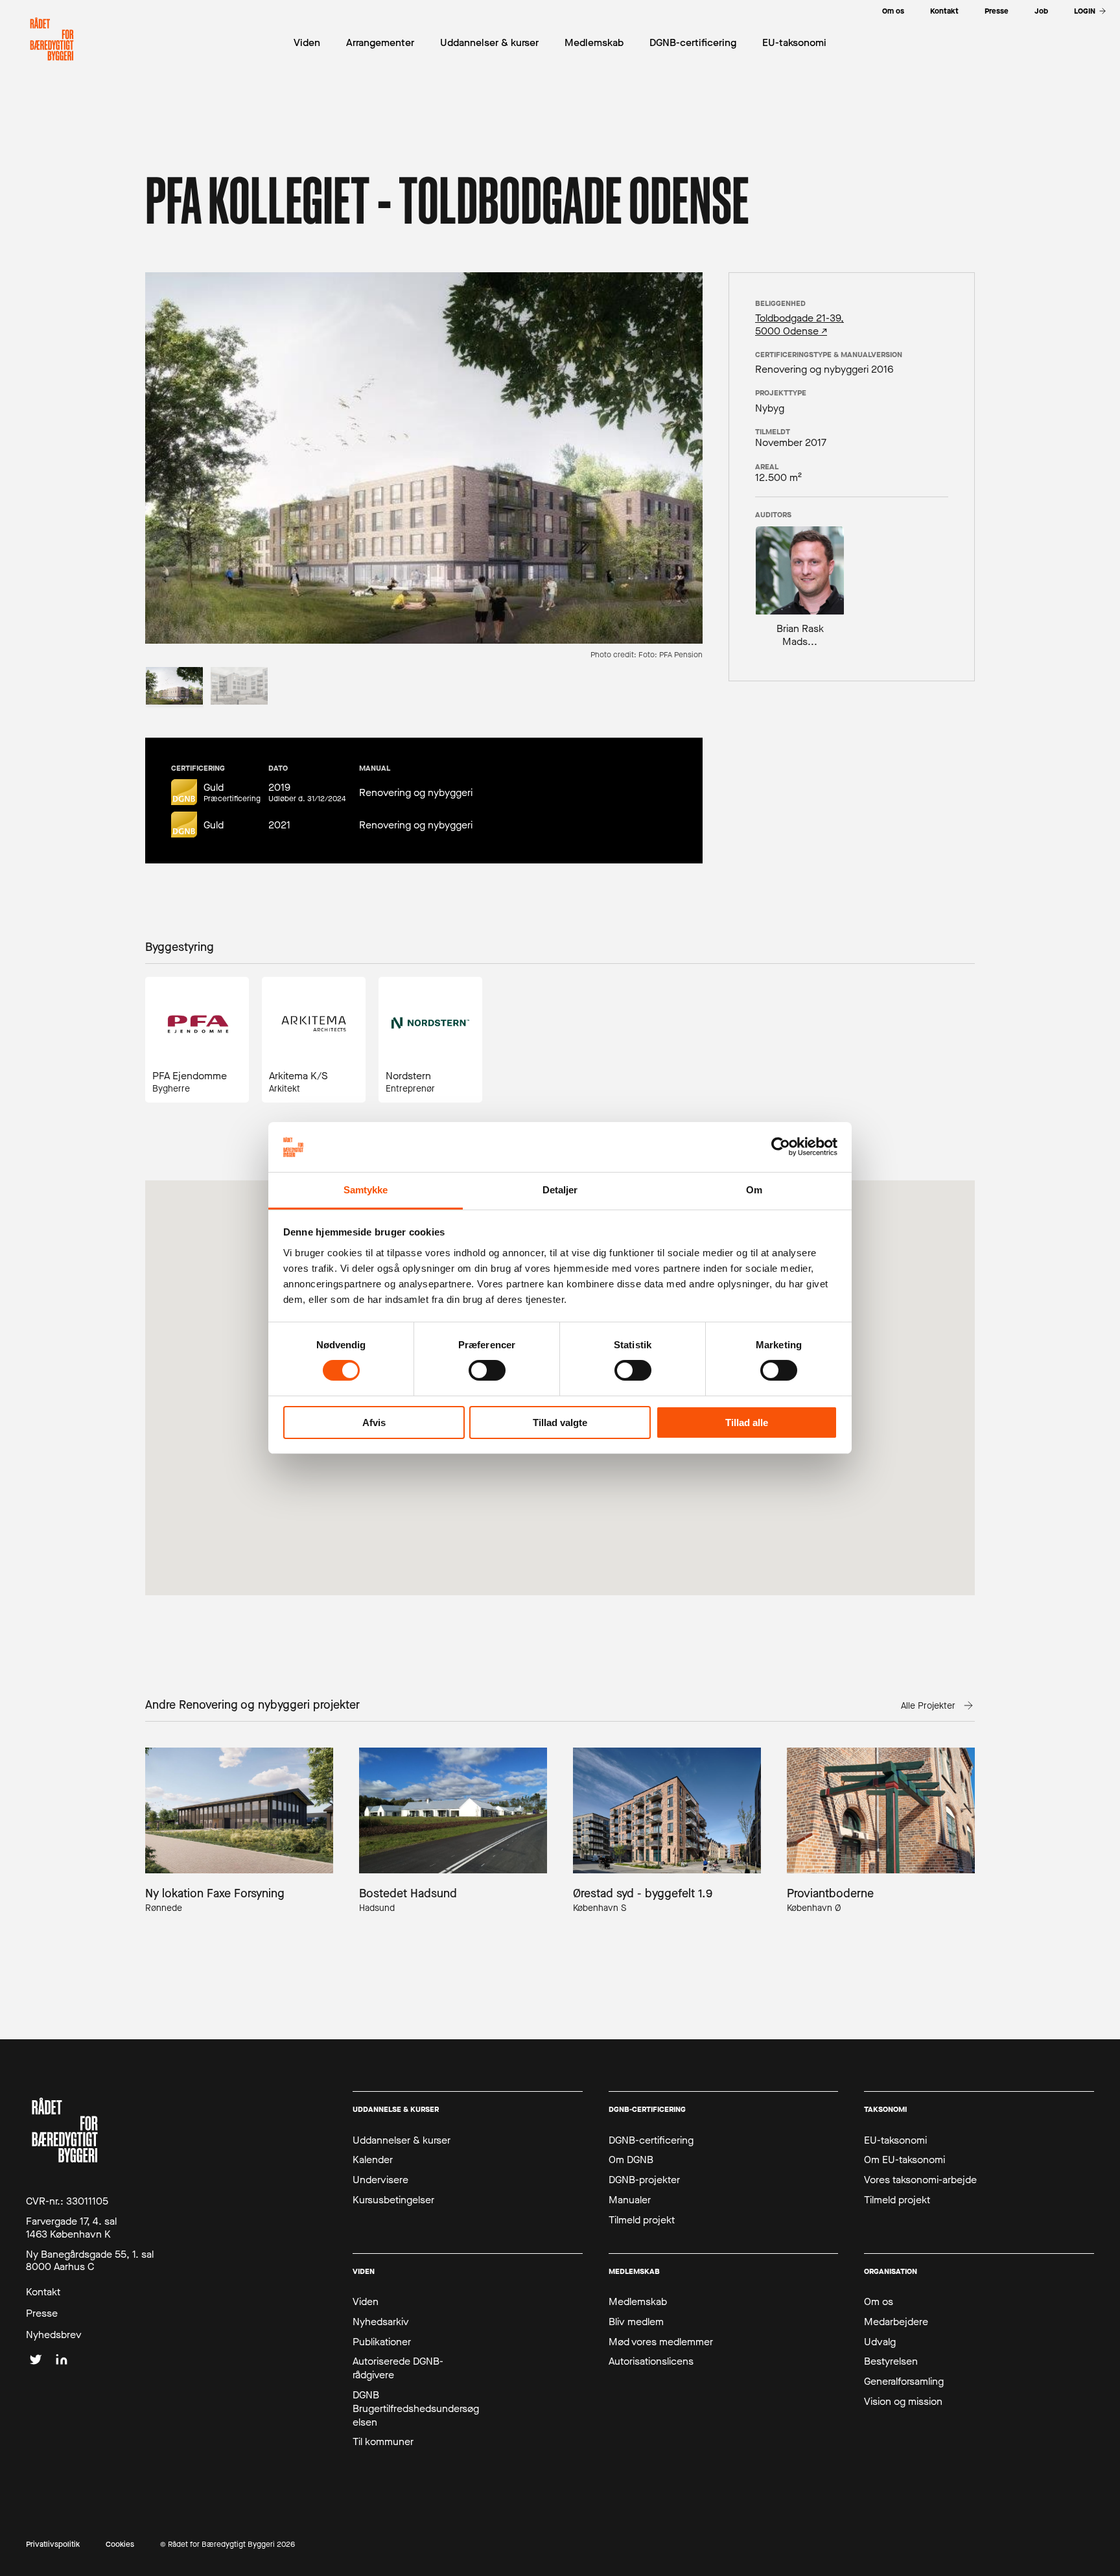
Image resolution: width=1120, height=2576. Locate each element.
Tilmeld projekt (642, 2220)
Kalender (373, 2160)
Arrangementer (380, 42)
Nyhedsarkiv (381, 2322)
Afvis (374, 1423)
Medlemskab (638, 2302)
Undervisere (380, 2180)
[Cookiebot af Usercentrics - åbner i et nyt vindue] (781, 1147)
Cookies (120, 2545)
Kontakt (43, 2292)
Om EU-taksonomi (904, 2160)
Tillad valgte (560, 1423)
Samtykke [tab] (366, 1190)
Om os (879, 2302)
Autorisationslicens (651, 2361)
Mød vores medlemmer (661, 2342)
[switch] (487, 1370)
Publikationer (382, 2342)
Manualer (630, 2200)
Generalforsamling (904, 2382)
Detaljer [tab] (560, 1190)
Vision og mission (903, 2402)
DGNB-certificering (651, 2140)
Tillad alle (747, 1423)
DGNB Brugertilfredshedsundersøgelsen (416, 2409)
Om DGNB (631, 2160)
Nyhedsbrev (54, 2335)
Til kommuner (383, 2442)
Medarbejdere (896, 2322)
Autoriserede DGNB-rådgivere (398, 2368)
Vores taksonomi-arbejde (920, 2180)
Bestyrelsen (891, 2361)
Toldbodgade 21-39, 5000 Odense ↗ (799, 324)
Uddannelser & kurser (402, 2140)
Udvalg (880, 2342)
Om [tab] (754, 1190)
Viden (366, 2302)
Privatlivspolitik (53, 2545)
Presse (42, 2313)
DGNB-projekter (644, 2180)
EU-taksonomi (895, 2140)
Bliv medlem (636, 2322)
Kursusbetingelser (393, 2200)
